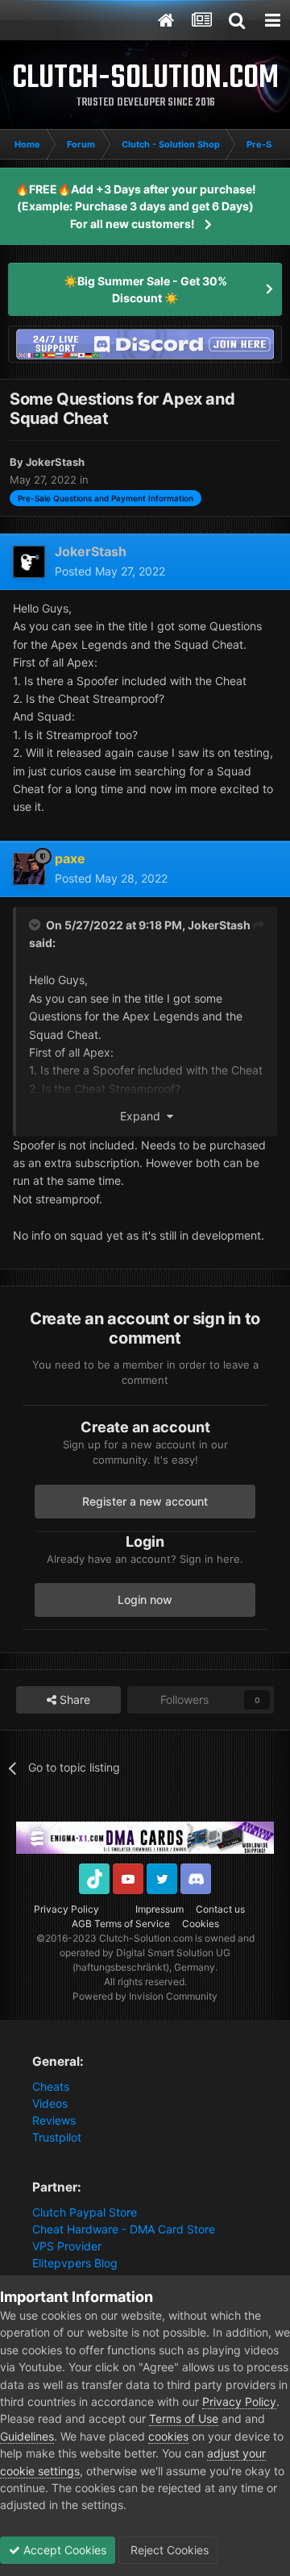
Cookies (201, 1924)
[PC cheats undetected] (145, 343)
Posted (110, 571)
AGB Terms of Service (121, 1924)
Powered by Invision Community (145, 1996)
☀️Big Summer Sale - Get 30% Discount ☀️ (145, 289)
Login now (145, 1600)
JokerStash (219, 925)
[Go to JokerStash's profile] (29, 562)
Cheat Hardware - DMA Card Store (124, 2229)
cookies (168, 2436)
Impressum (159, 1909)
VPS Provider (67, 2246)
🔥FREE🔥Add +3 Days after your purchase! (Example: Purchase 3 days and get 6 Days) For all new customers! (136, 206)
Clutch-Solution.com (146, 1938)
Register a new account (145, 1501)
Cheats (51, 2086)
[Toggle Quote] (36, 924)
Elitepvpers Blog (75, 2263)
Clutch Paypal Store (85, 2212)
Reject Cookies (168, 2550)
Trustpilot (57, 2137)
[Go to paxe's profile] (29, 869)
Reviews (54, 2120)
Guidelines (27, 2436)
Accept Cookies (63, 2550)
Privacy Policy (66, 1909)
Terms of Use (184, 2418)
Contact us (220, 1909)
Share (73, 1699)
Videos (50, 2103)
